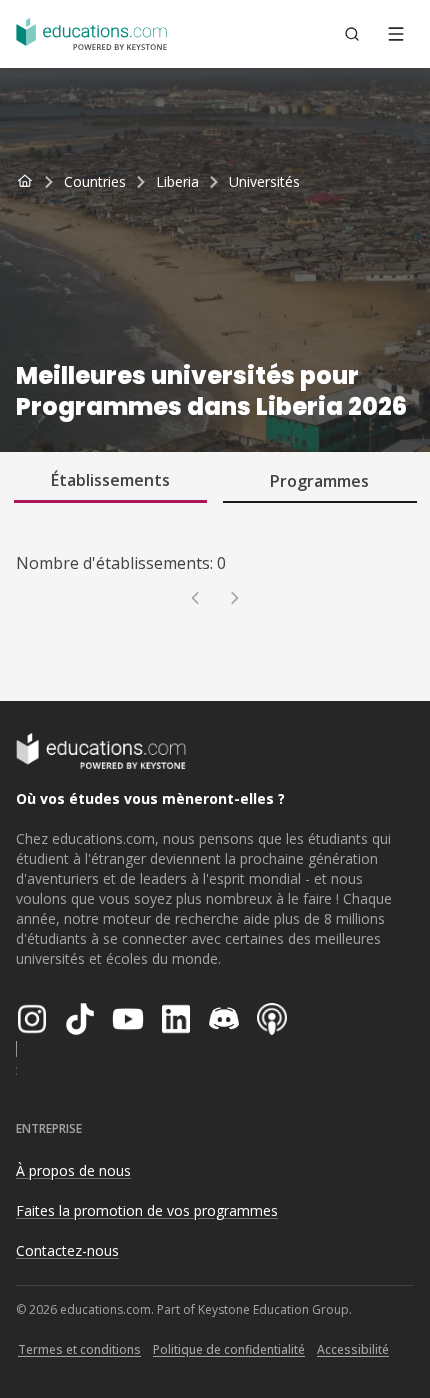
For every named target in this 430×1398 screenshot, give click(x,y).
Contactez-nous (67, 1250)
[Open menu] (396, 34)
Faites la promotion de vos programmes (147, 1210)
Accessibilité (353, 1349)
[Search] (352, 34)
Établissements (110, 480)
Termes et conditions (79, 1349)
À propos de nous (73, 1170)
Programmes (319, 481)
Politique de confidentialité (229, 1349)
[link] (264, 182)
